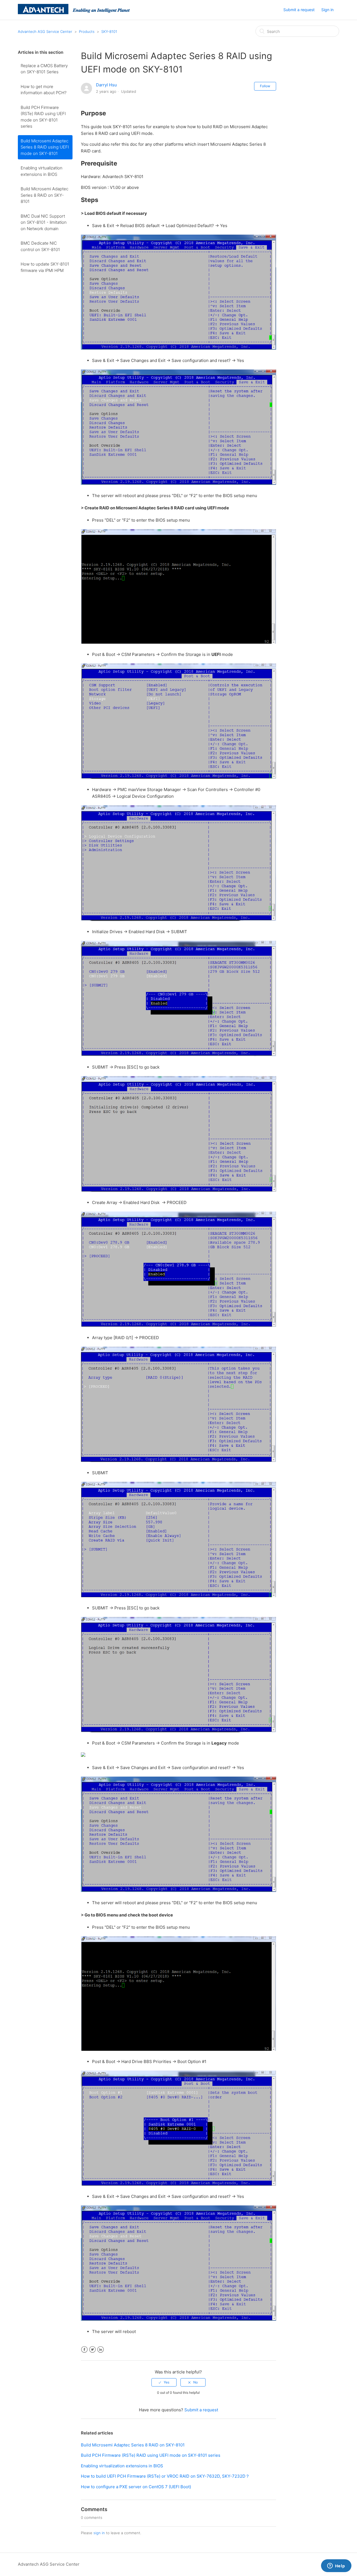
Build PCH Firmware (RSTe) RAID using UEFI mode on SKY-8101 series (43, 117)
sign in (99, 2533)
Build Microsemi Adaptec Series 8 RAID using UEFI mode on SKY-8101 (45, 147)
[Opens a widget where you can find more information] (336, 2566)
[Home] (74, 13)
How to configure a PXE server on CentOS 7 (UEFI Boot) (136, 2487)
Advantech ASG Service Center (45, 31)
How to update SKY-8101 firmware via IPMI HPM (45, 267)
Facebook (84, 2350)
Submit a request (299, 10)
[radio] (164, 2382)
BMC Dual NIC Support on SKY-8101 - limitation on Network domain (44, 222)
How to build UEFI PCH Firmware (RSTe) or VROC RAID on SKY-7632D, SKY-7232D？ (165, 2476)
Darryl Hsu (106, 85)
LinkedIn (101, 2350)
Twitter (92, 2350)
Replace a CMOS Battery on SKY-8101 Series (44, 69)
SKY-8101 (109, 31)
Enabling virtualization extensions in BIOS (42, 171)
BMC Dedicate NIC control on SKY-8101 (40, 246)
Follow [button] (265, 86)
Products (87, 31)
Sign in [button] (327, 10)
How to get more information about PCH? (44, 90)
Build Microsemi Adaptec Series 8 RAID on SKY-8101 (44, 195)
